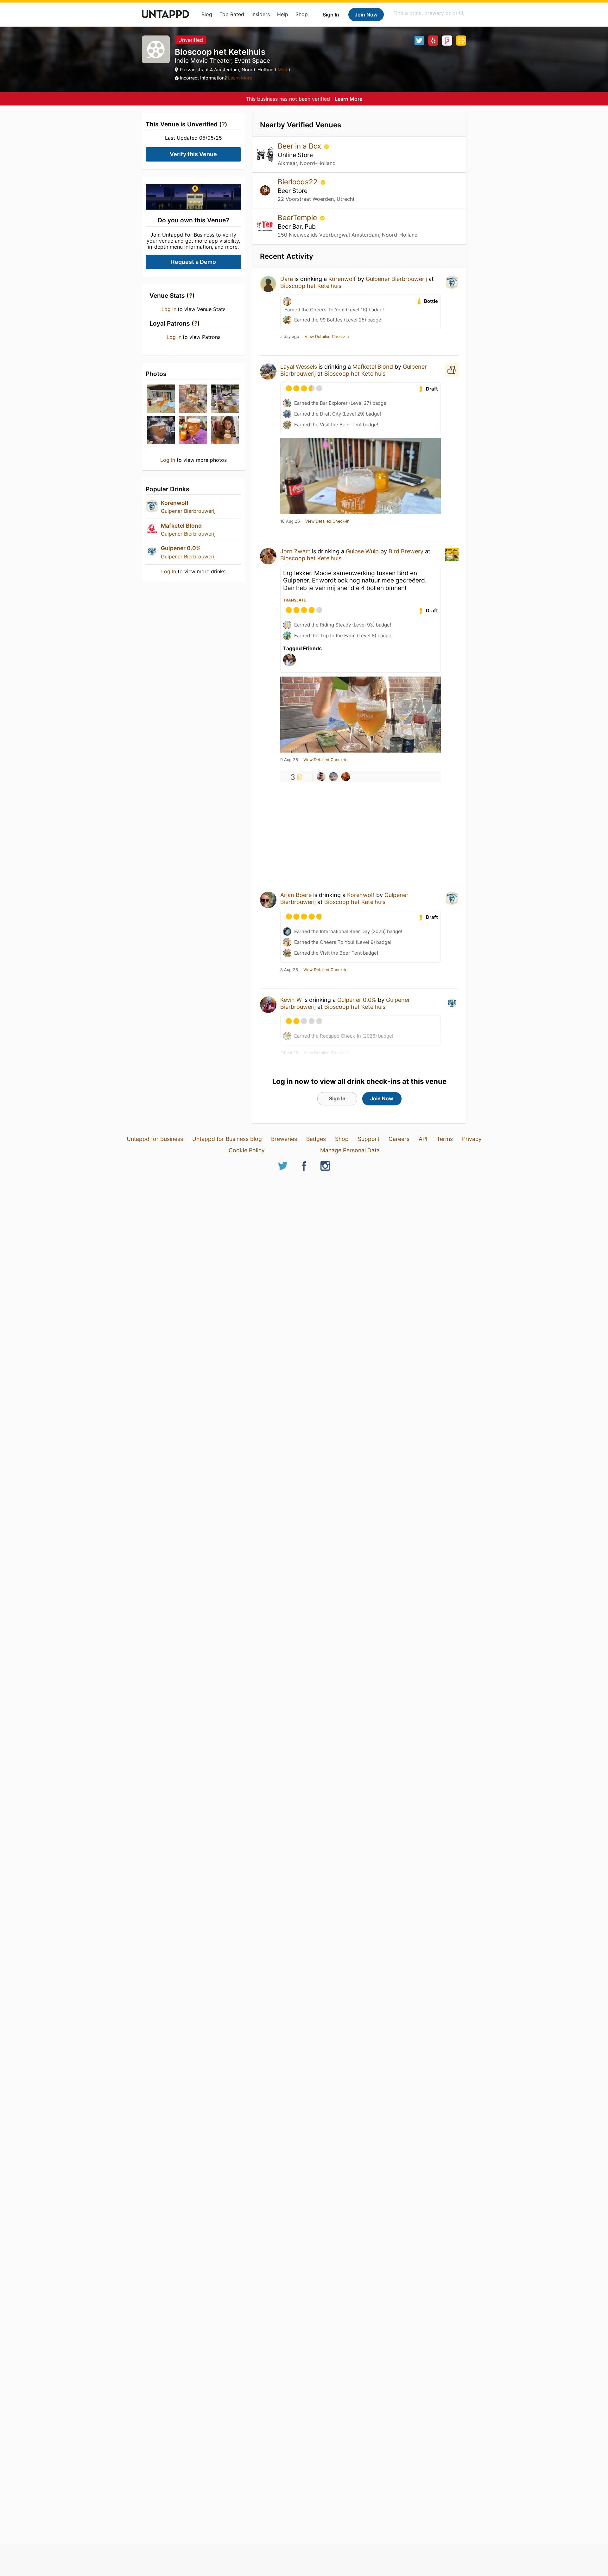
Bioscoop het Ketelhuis (311, 286)
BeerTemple (298, 217)
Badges (316, 1139)
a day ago (290, 337)
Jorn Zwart (295, 551)
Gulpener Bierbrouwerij (188, 511)
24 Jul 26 (289, 1053)
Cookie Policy (247, 1150)
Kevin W (291, 1000)
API (423, 1139)
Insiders (261, 14)
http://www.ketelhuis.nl (461, 41)
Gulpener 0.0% (181, 548)
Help (283, 14)
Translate (294, 600)
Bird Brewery (406, 551)
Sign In (331, 15)
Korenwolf (175, 503)
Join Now (366, 15)
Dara (287, 279)
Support (369, 1139)
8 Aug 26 (289, 970)
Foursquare (447, 41)
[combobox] (429, 13)
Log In (169, 309)
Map (282, 70)
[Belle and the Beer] (346, 777)
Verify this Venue (193, 154)
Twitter (419, 41)
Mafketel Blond (181, 526)
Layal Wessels (299, 367)
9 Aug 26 (289, 760)
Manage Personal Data (350, 1150)
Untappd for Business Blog (227, 1139)
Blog (207, 14)
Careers (399, 1139)
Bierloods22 (299, 182)
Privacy (472, 1139)
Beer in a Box (300, 146)
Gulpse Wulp (362, 551)
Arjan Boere (296, 895)
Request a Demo (193, 262)
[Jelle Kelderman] (321, 777)
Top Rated (232, 14)
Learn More (240, 78)
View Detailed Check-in (327, 337)
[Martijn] (333, 777)
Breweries (284, 1139)
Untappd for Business (155, 1139)
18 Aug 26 (290, 521)
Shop (302, 14)
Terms (445, 1139)
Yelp (433, 41)
